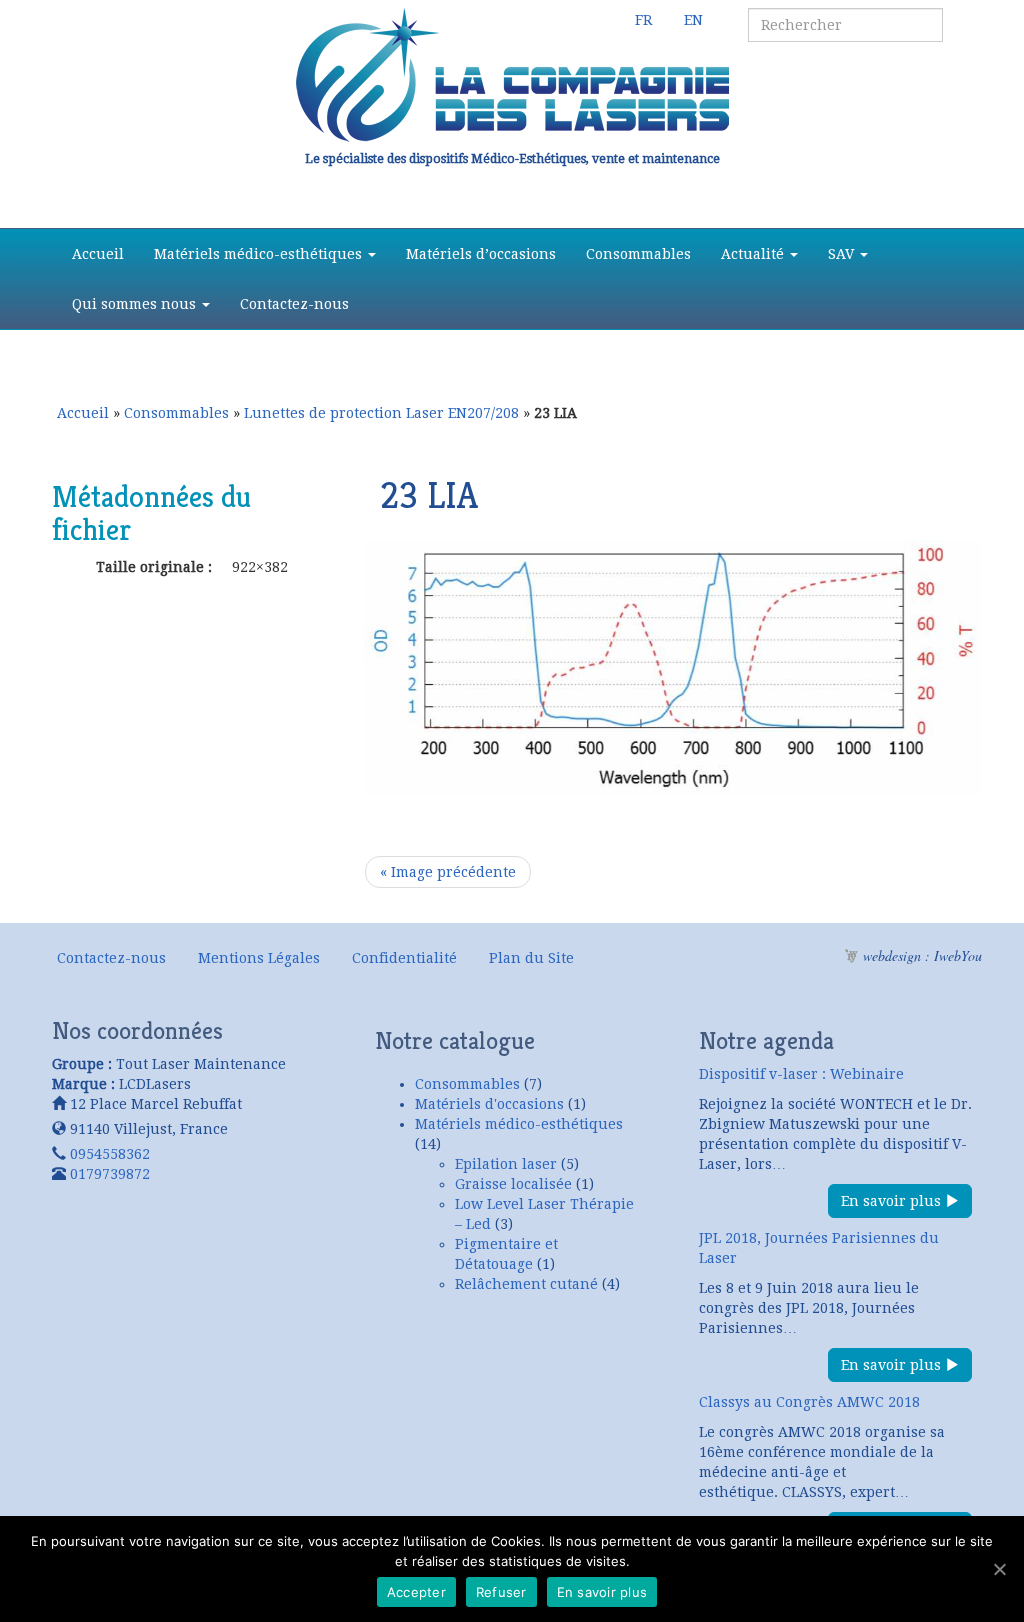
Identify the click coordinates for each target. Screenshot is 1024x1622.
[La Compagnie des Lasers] (512, 75)
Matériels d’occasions (481, 254)
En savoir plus (893, 1201)
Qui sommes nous (136, 304)
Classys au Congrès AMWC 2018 (809, 1402)
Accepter (416, 1592)
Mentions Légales (259, 958)
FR (643, 20)
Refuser (501, 1592)
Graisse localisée (513, 1184)
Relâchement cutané (526, 1284)
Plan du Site (531, 958)
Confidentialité (404, 958)
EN (693, 20)
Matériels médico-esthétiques (260, 254)
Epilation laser (506, 1164)
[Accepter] (999, 1569)
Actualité (754, 254)
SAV (843, 254)
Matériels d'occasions (489, 1104)
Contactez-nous (294, 304)
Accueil (98, 254)
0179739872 (110, 1174)
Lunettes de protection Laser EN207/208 (381, 413)
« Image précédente (448, 872)
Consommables (638, 254)
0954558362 (110, 1154)
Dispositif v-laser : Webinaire (801, 1074)
